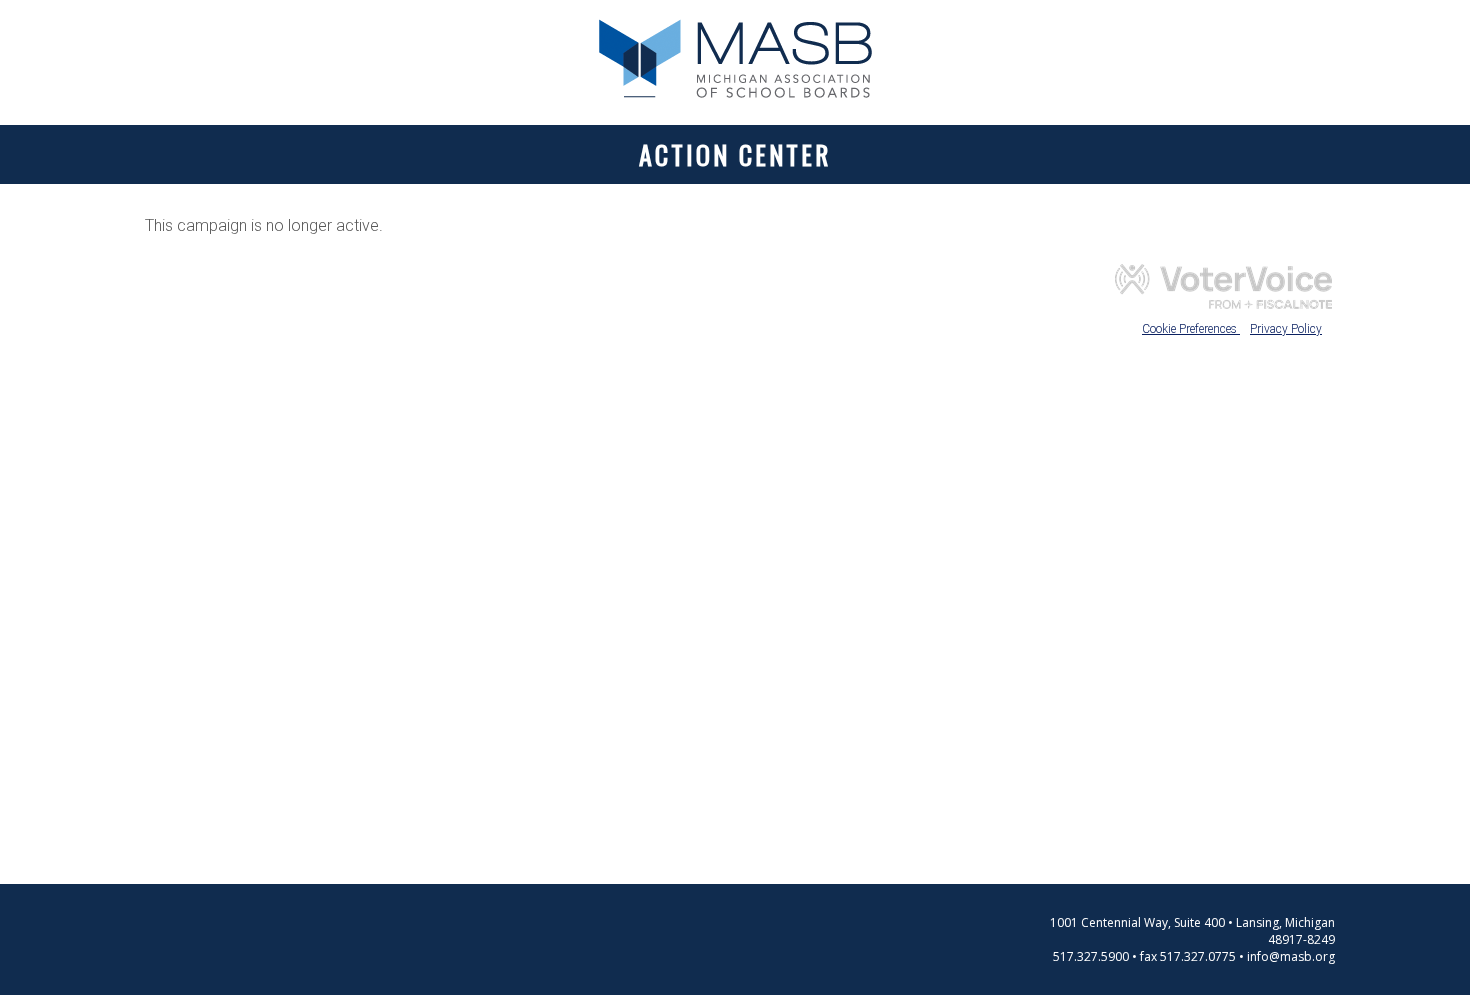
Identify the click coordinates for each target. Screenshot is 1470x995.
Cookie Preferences (1191, 329)
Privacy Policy (1286, 329)
